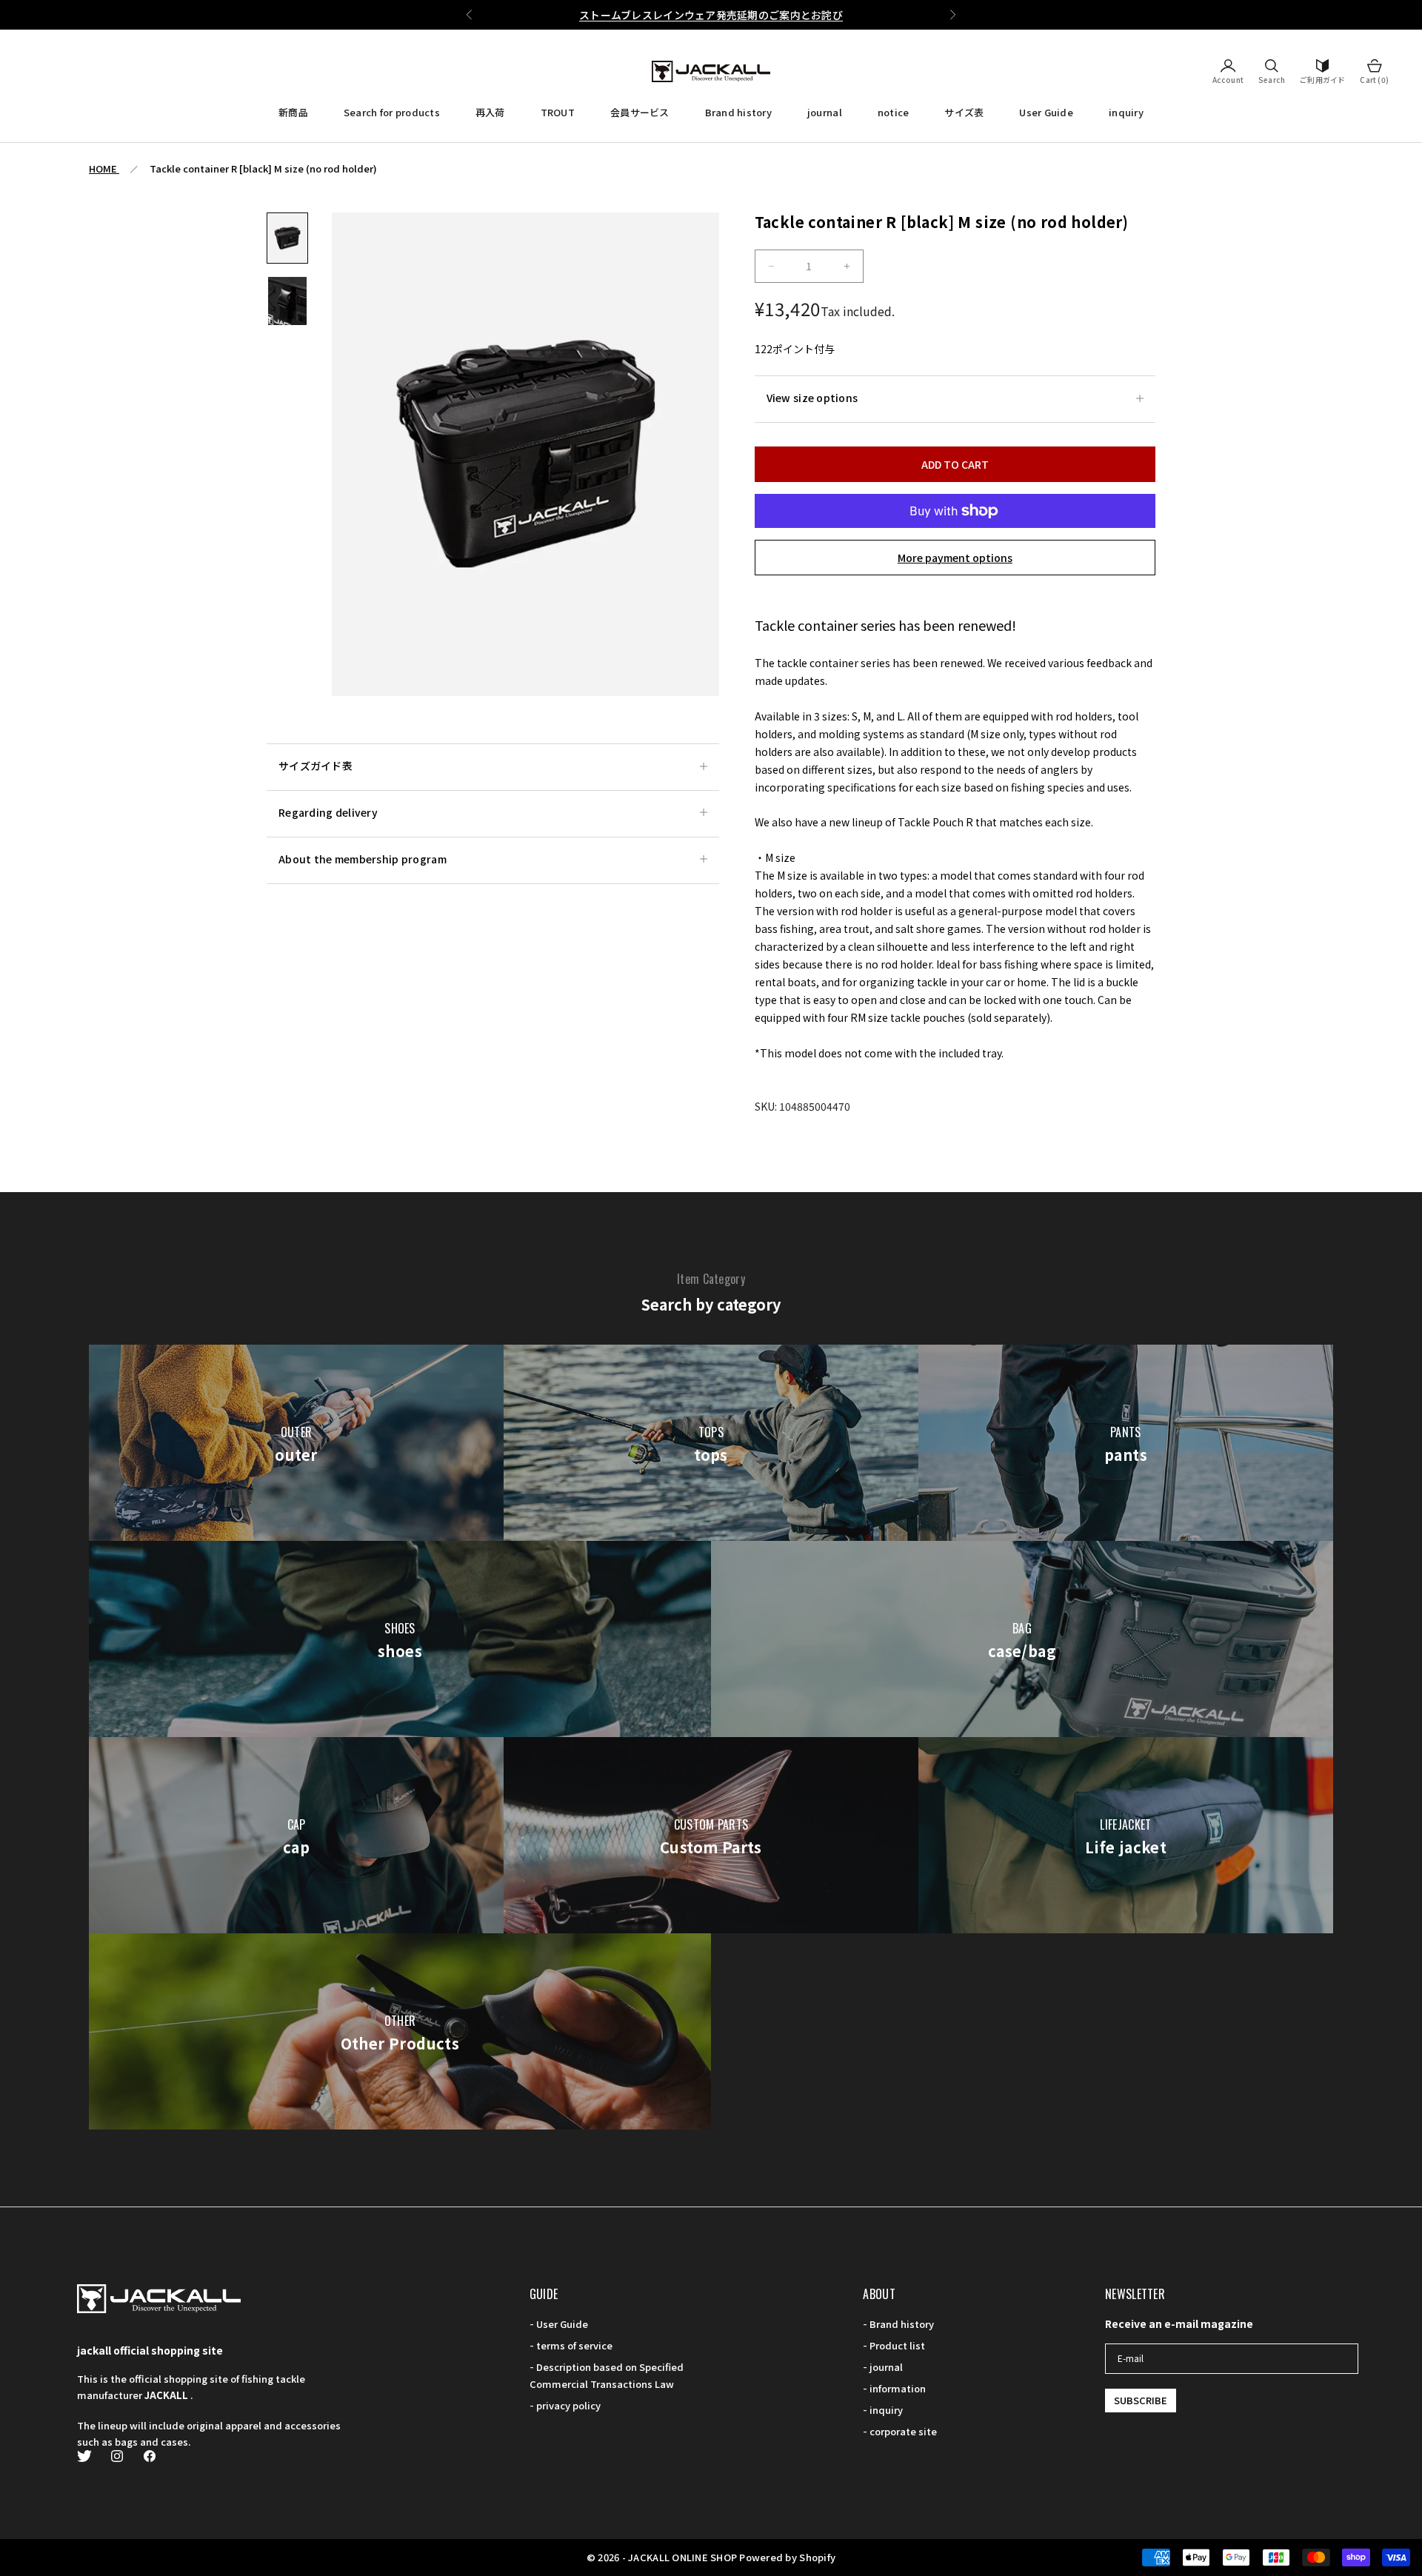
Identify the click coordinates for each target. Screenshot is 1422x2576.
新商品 (293, 112)
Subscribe (1141, 2400)
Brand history (738, 112)
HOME (104, 168)
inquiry (1126, 112)
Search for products (392, 112)
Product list (897, 2345)
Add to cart (955, 464)
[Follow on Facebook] (150, 2456)
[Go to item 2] (287, 301)
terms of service (574, 2345)
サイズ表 (964, 112)
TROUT (558, 112)
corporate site (903, 2431)
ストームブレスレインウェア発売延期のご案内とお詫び (711, 15)
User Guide (1046, 112)
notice (894, 112)
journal (825, 112)
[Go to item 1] (287, 238)
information (898, 2388)
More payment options (955, 558)
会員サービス (640, 112)
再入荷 (490, 112)
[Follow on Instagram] (117, 2456)
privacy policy (568, 2405)
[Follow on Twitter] (84, 2456)
